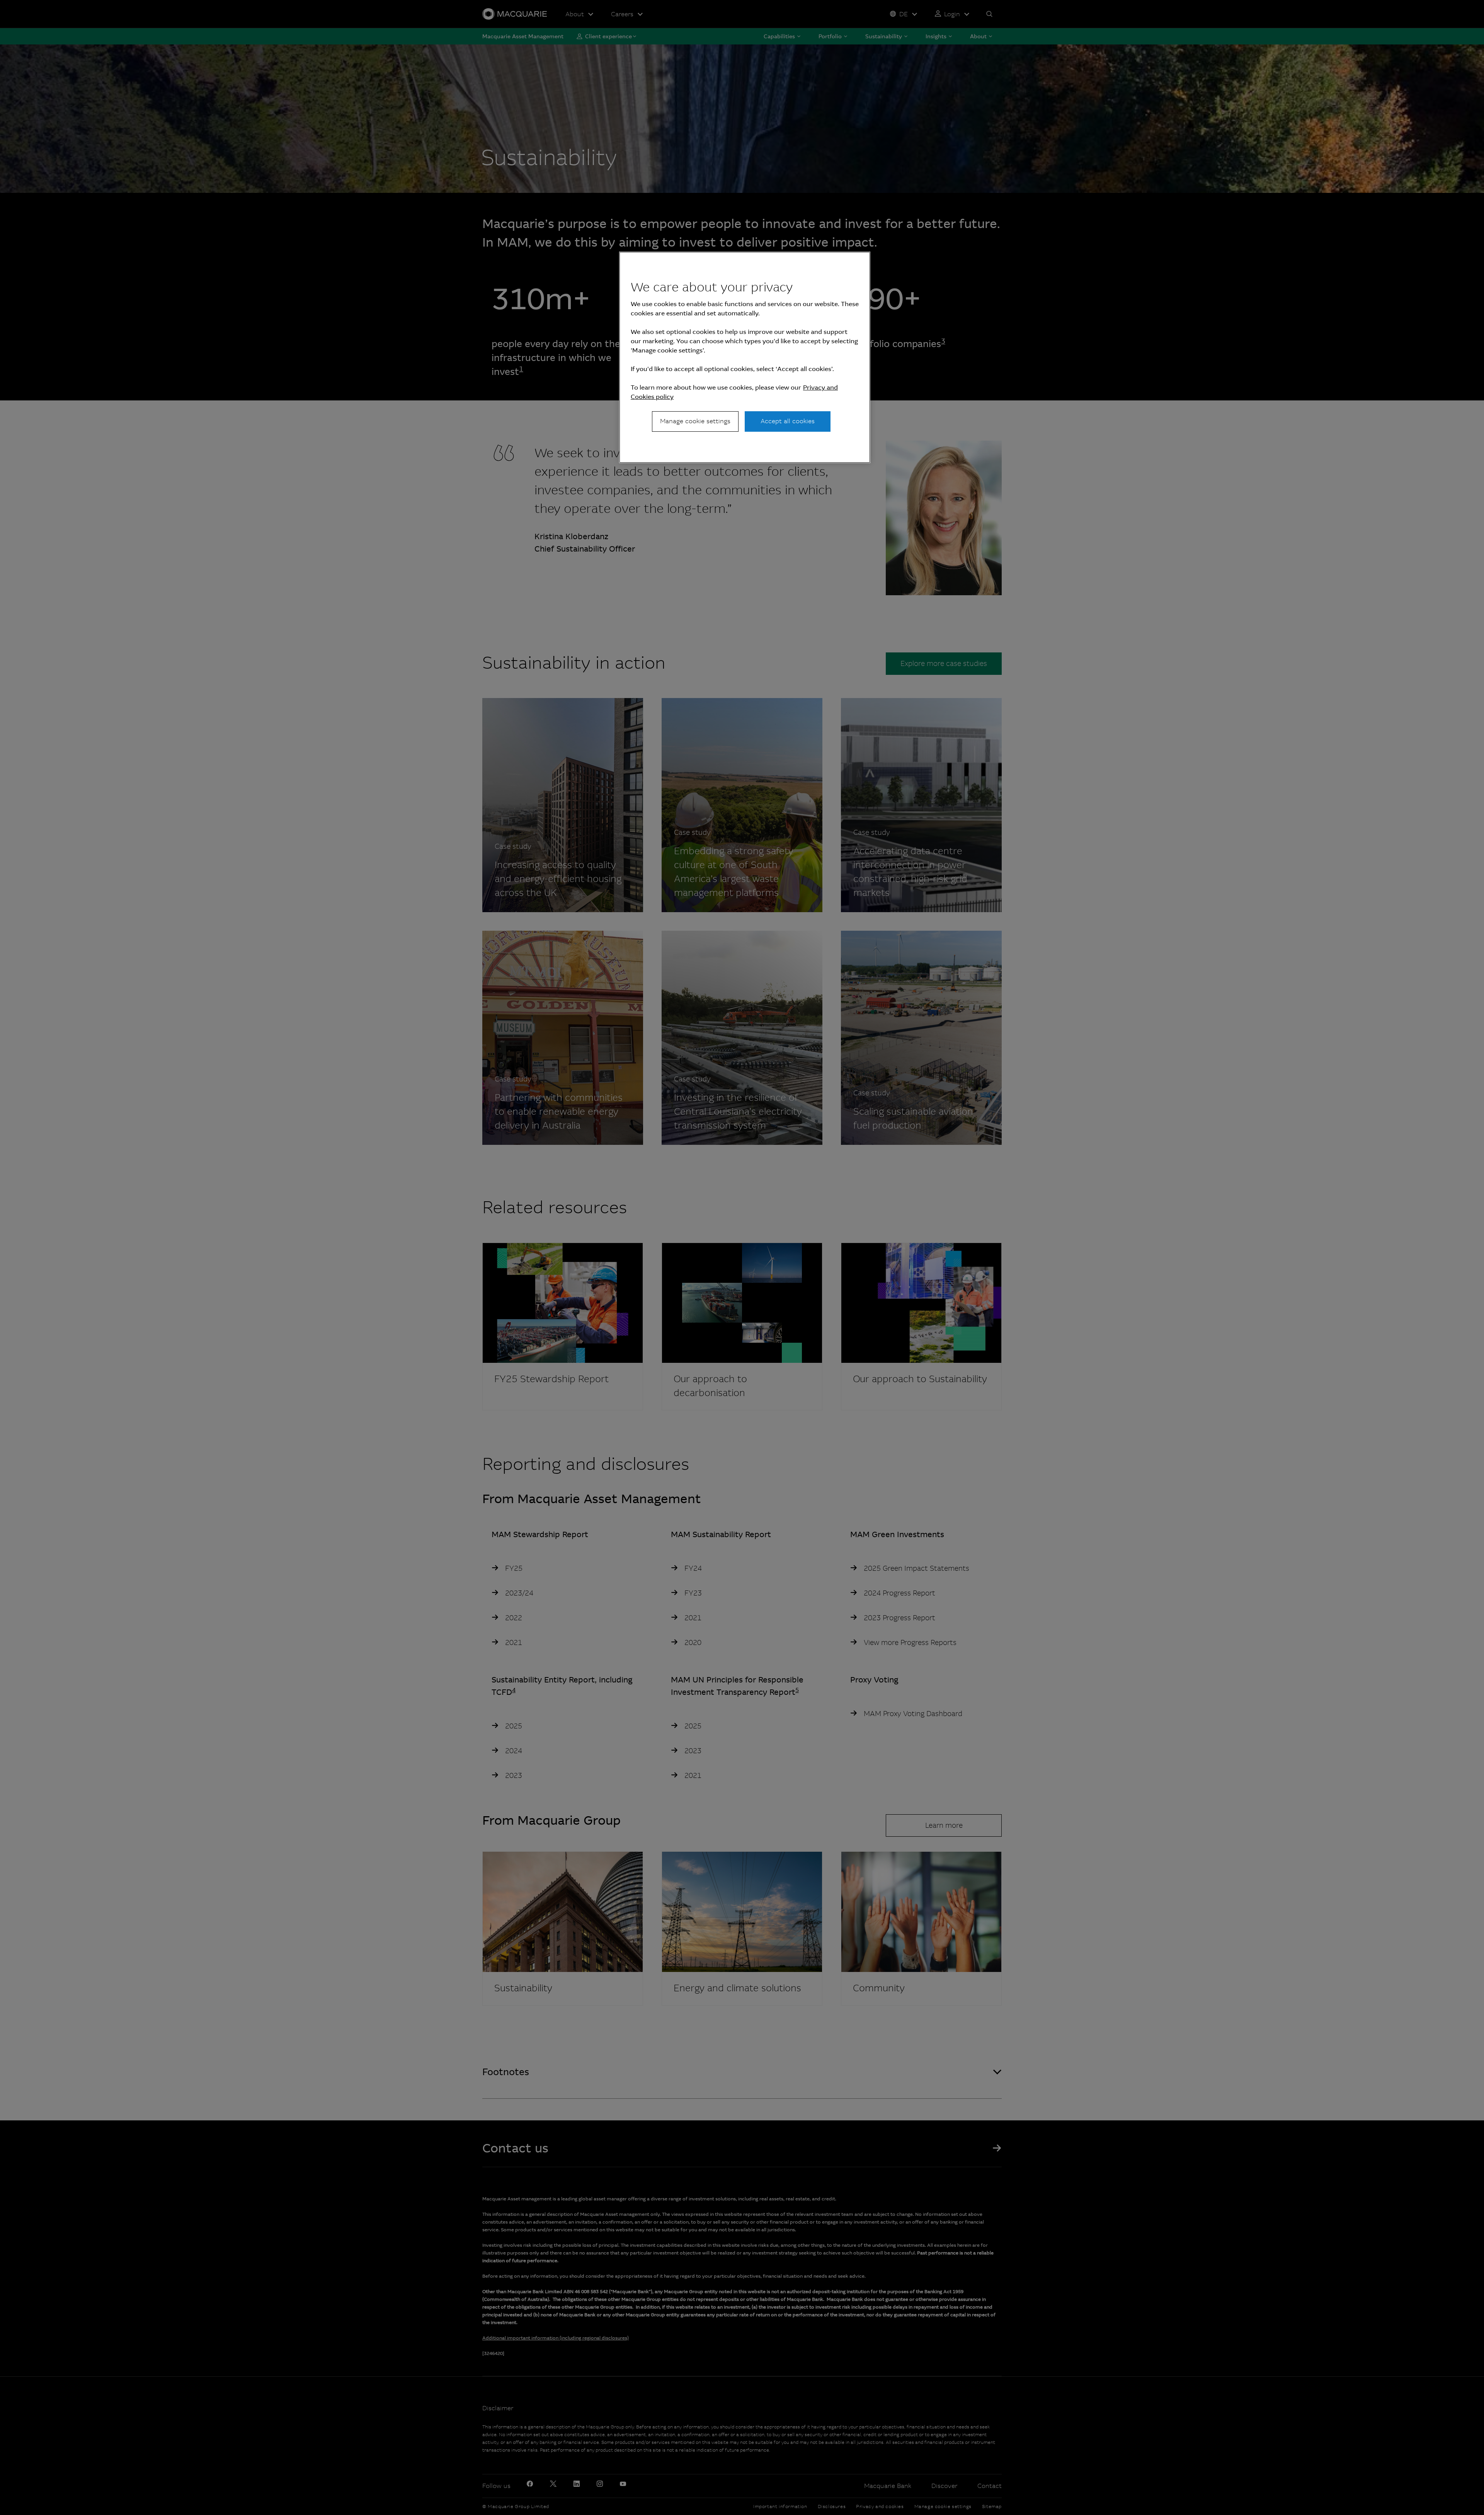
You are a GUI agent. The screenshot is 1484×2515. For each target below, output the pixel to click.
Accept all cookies (788, 421)
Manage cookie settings (695, 421)
